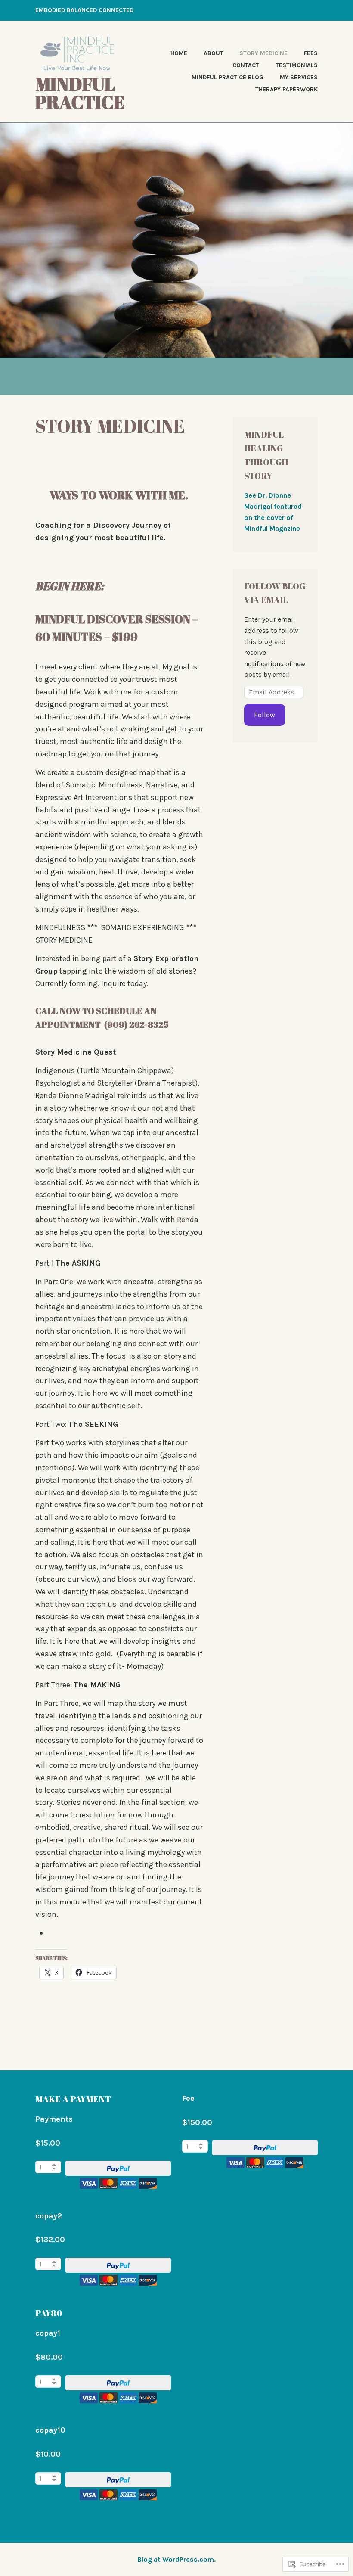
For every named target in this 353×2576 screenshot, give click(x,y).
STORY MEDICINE (263, 53)
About (214, 53)
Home (179, 53)
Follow (265, 715)
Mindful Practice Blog (228, 77)
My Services (299, 77)
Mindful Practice (80, 93)
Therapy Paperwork (286, 89)
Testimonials (297, 65)
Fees (311, 53)
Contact (246, 65)
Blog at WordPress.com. (176, 2559)
